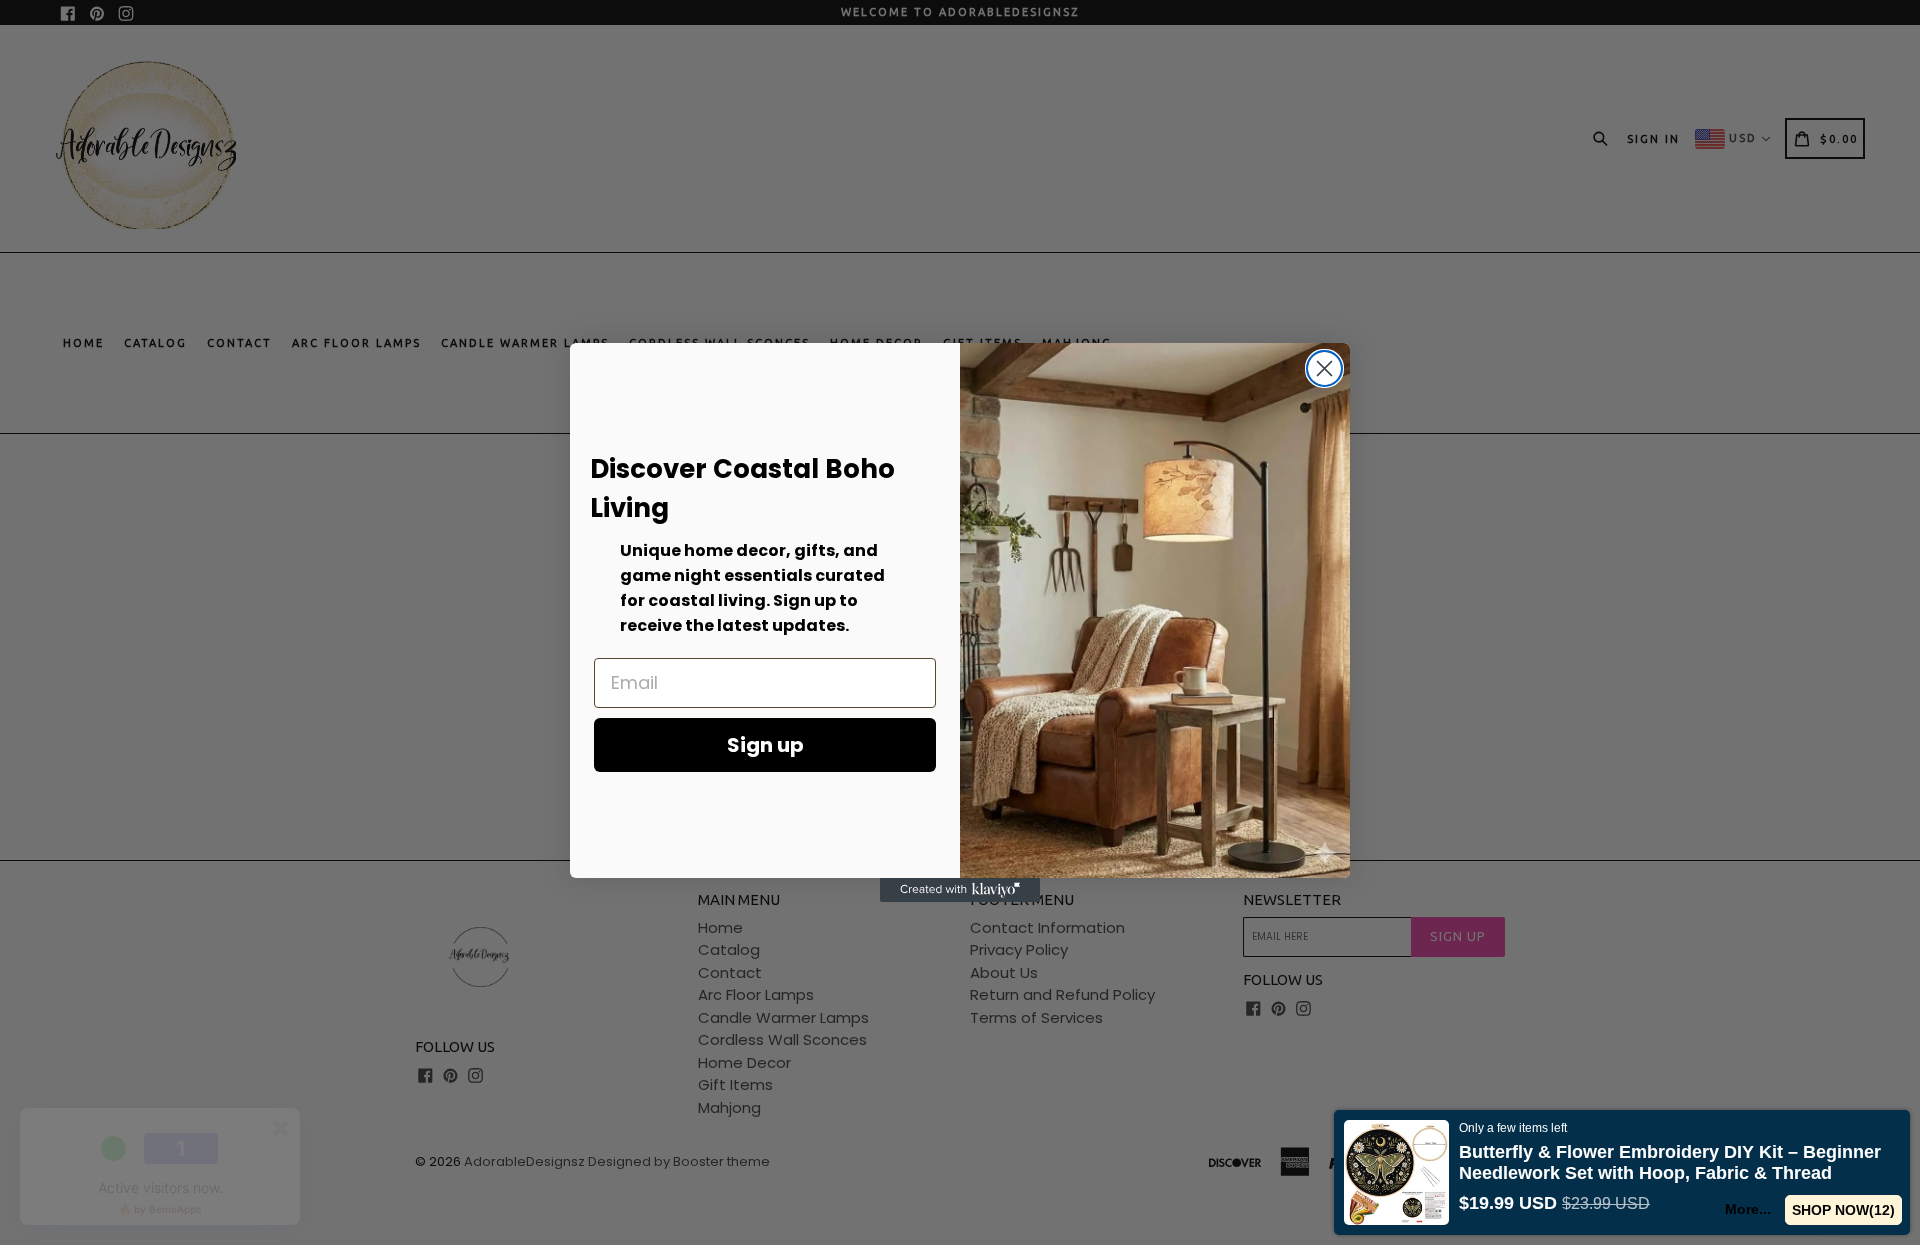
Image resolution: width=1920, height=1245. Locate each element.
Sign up (765, 745)
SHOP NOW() (1844, 1210)
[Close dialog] (1324, 368)
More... (1749, 1209)
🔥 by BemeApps (160, 1209)
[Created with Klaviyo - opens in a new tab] (960, 890)
